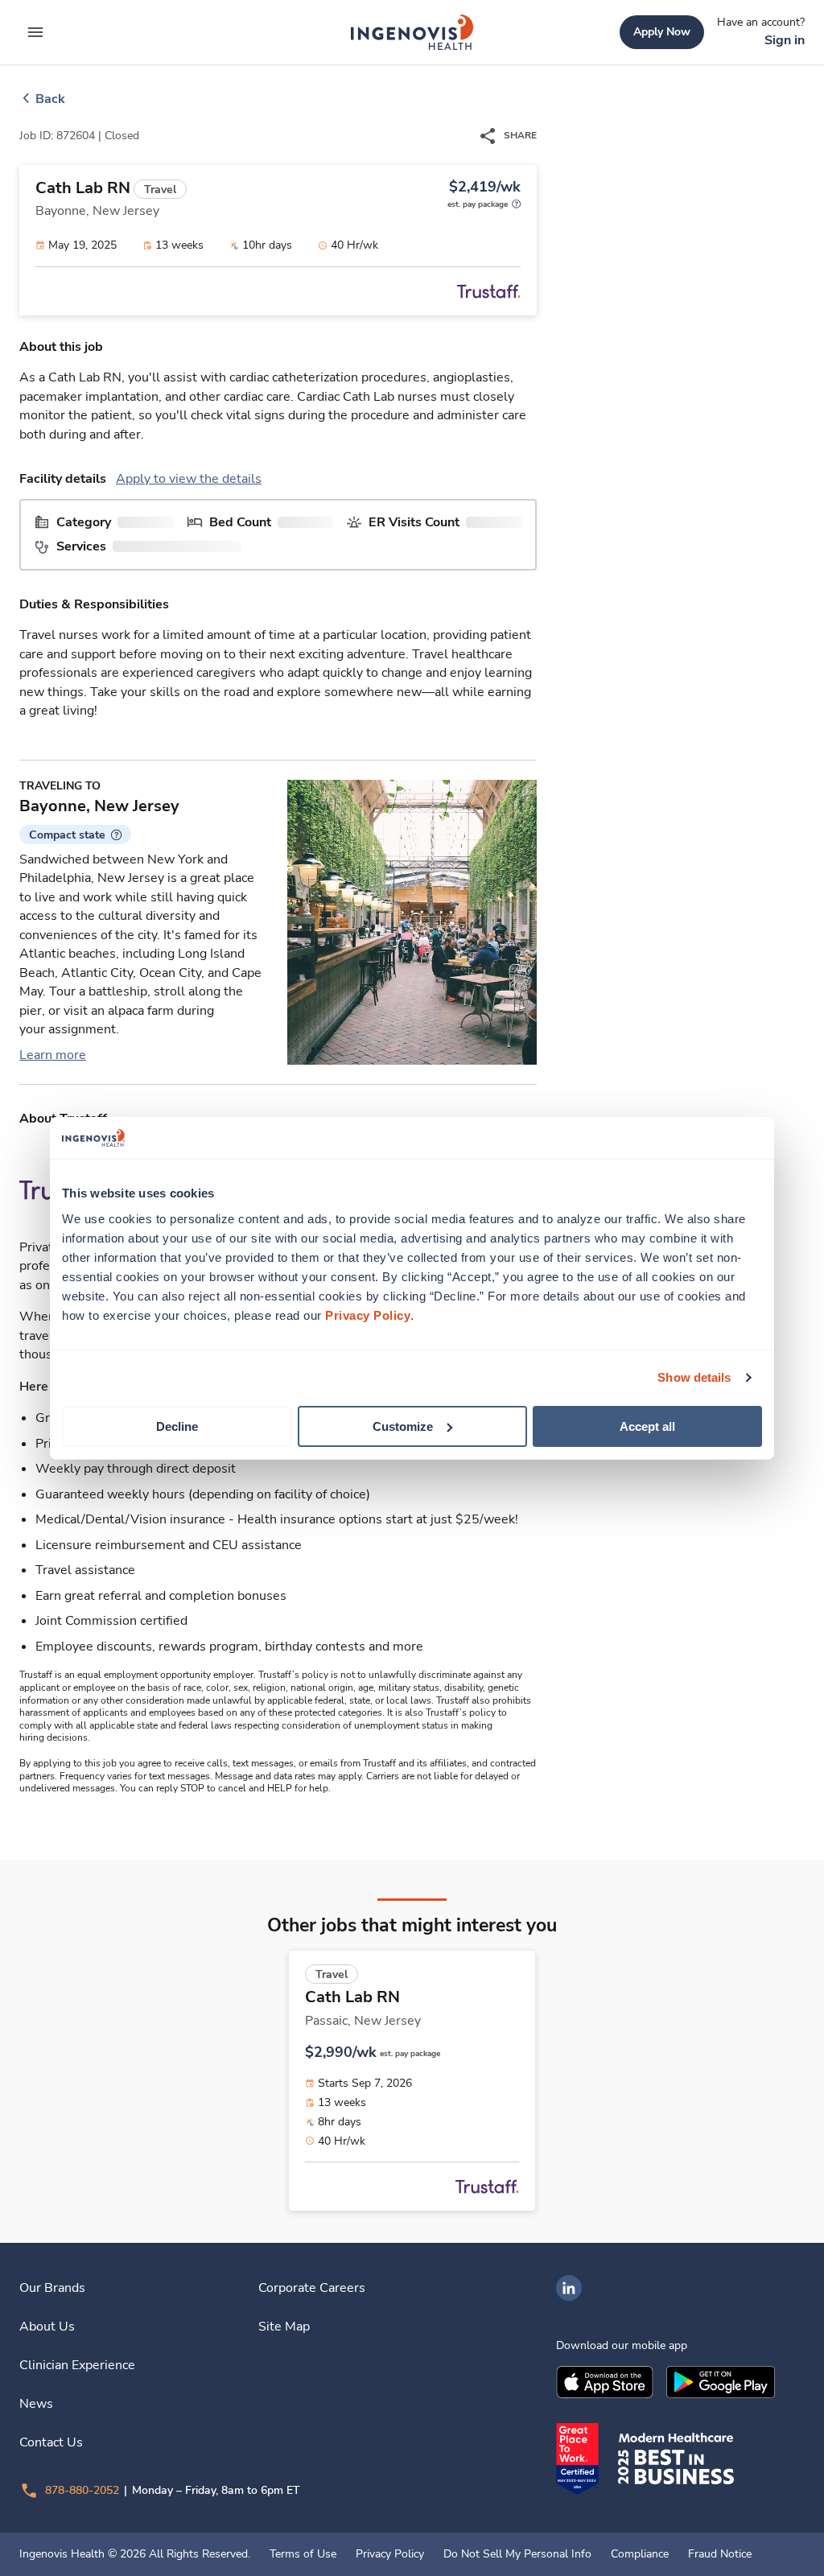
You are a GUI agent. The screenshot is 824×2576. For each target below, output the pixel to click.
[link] (412, 32)
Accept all (647, 1426)
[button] (75, 835)
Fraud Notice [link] (720, 2554)
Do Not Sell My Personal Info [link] (517, 2554)
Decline (177, 1426)
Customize (403, 1426)
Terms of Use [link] (303, 2554)
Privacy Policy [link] (390, 2554)
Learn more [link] (53, 1055)
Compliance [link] (640, 2554)
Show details (694, 1377)
